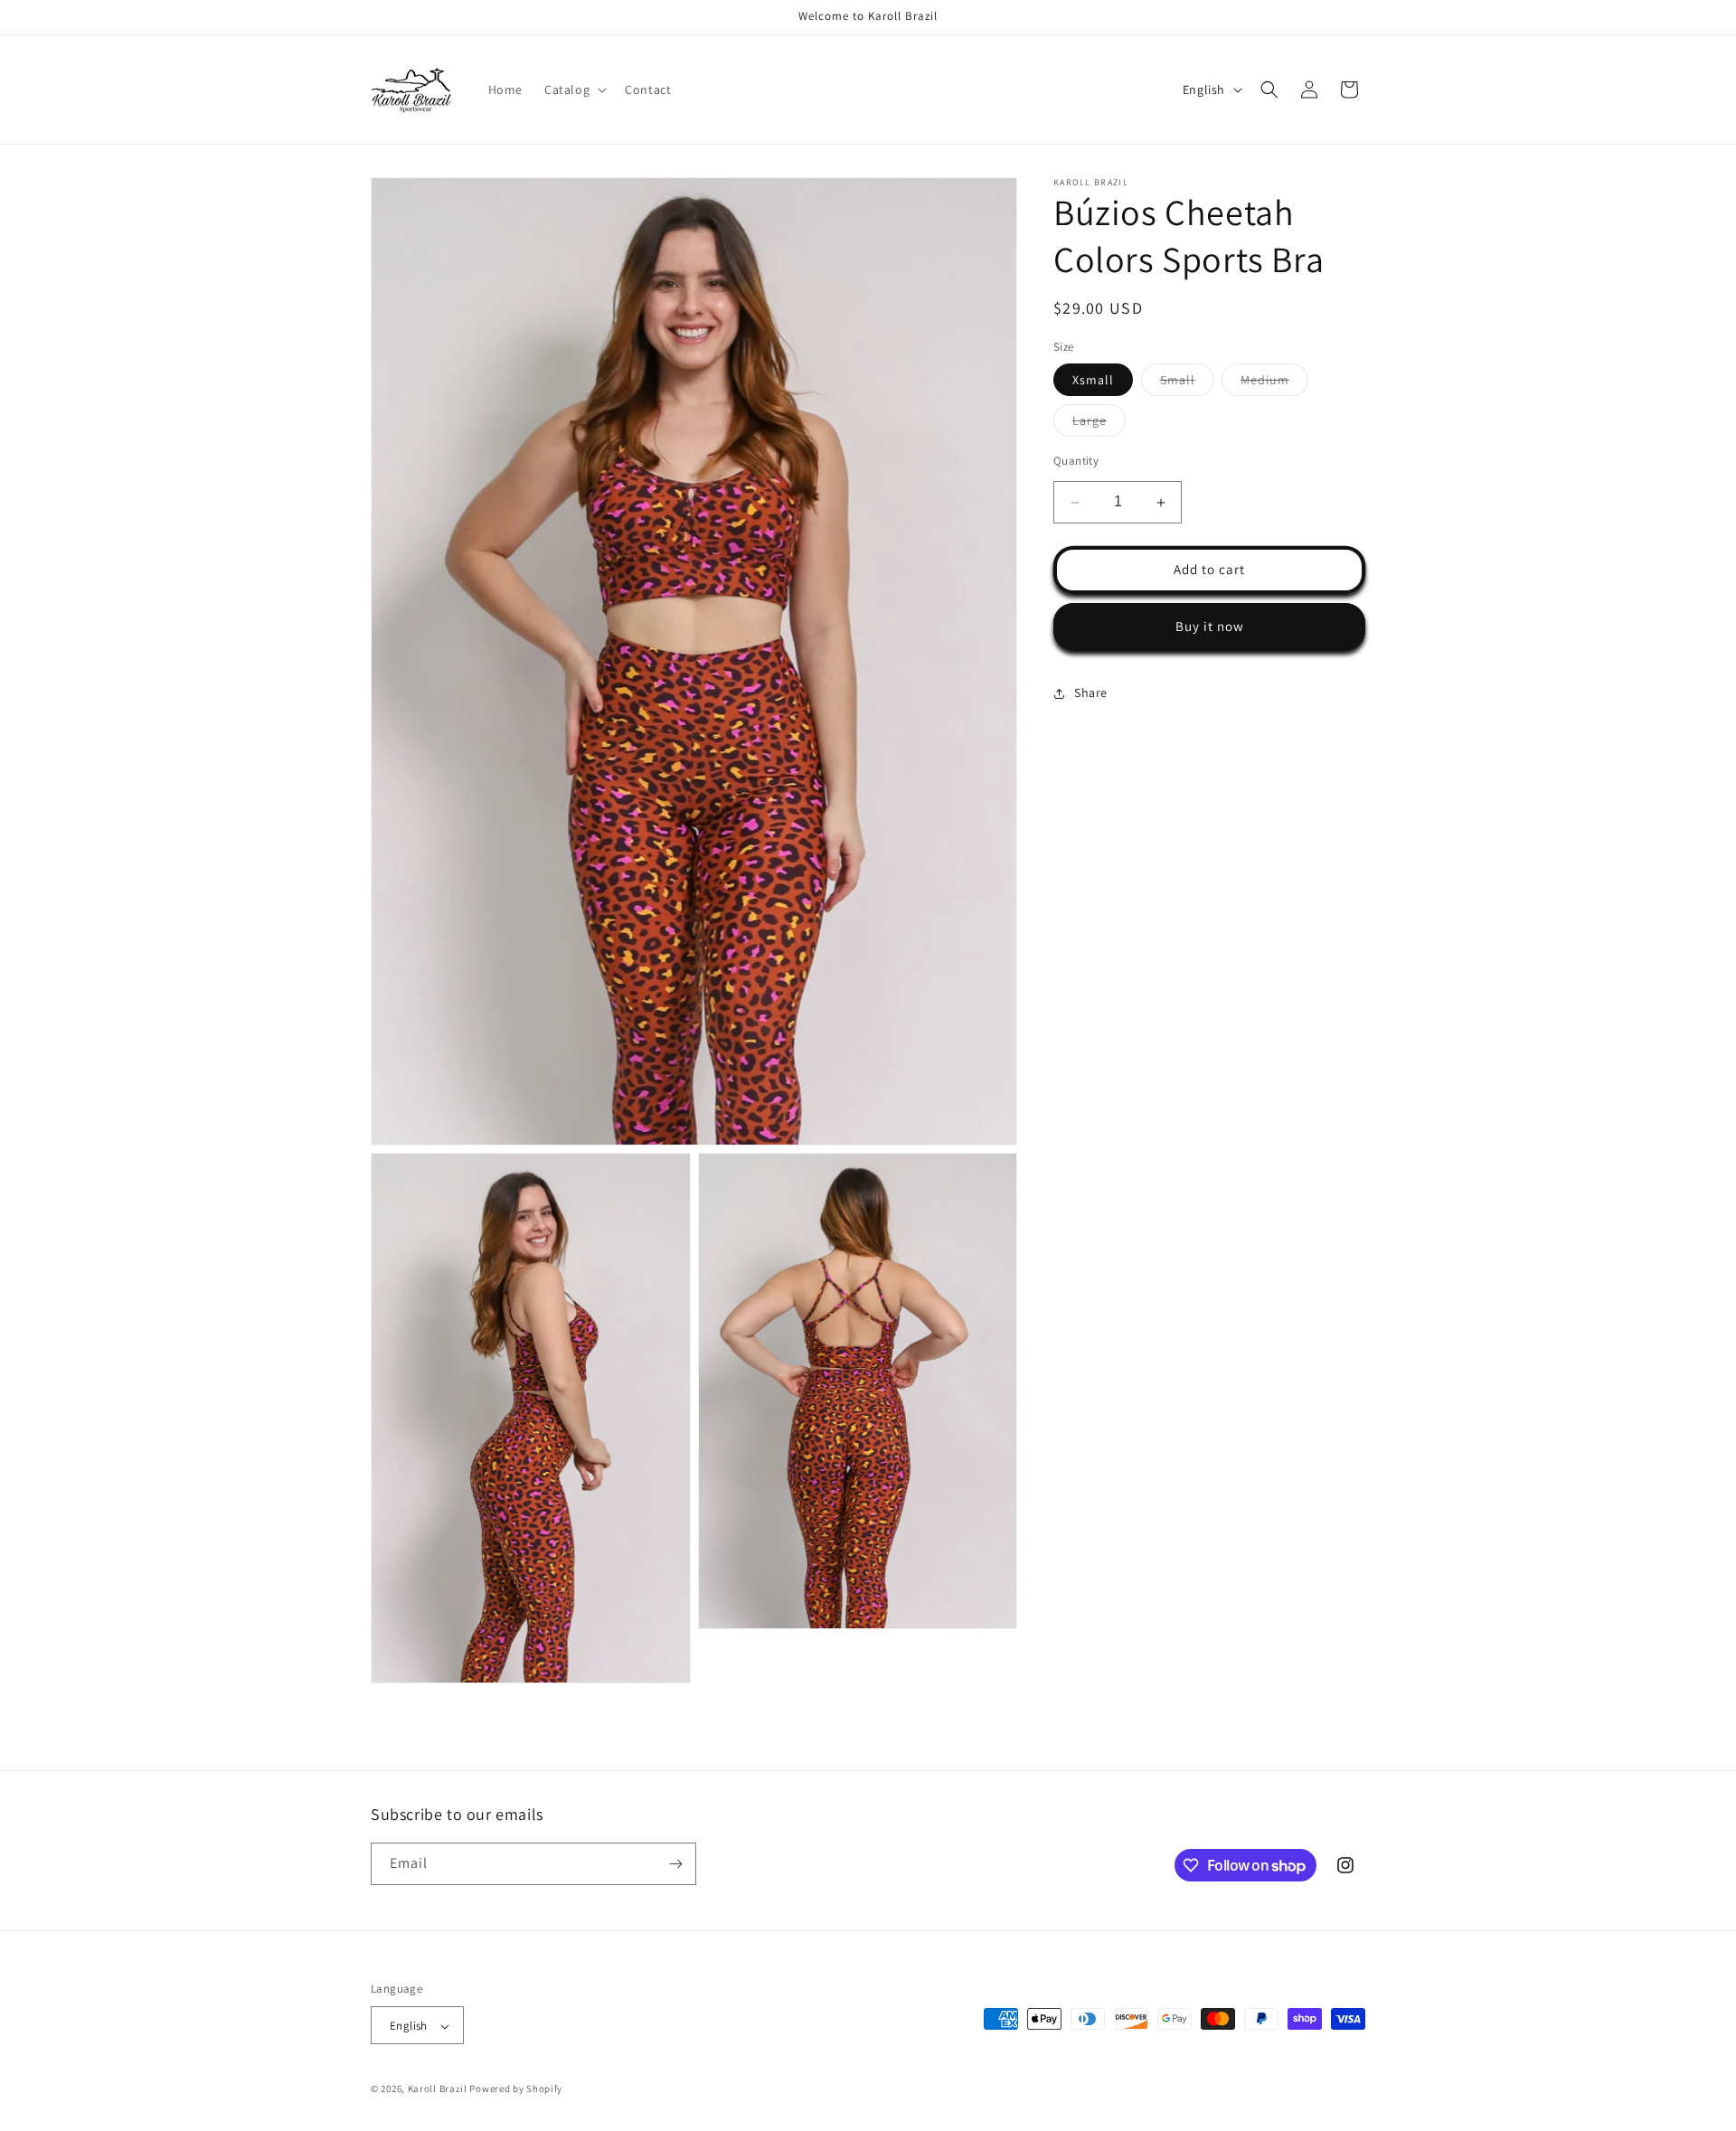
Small (1187, 384)
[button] (574, 90)
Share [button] (1091, 693)
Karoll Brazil (438, 2089)
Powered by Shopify (516, 2089)
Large (1099, 425)
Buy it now (1210, 627)
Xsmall (1093, 381)
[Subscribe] (675, 1864)
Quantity (1076, 462)
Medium (1274, 384)
